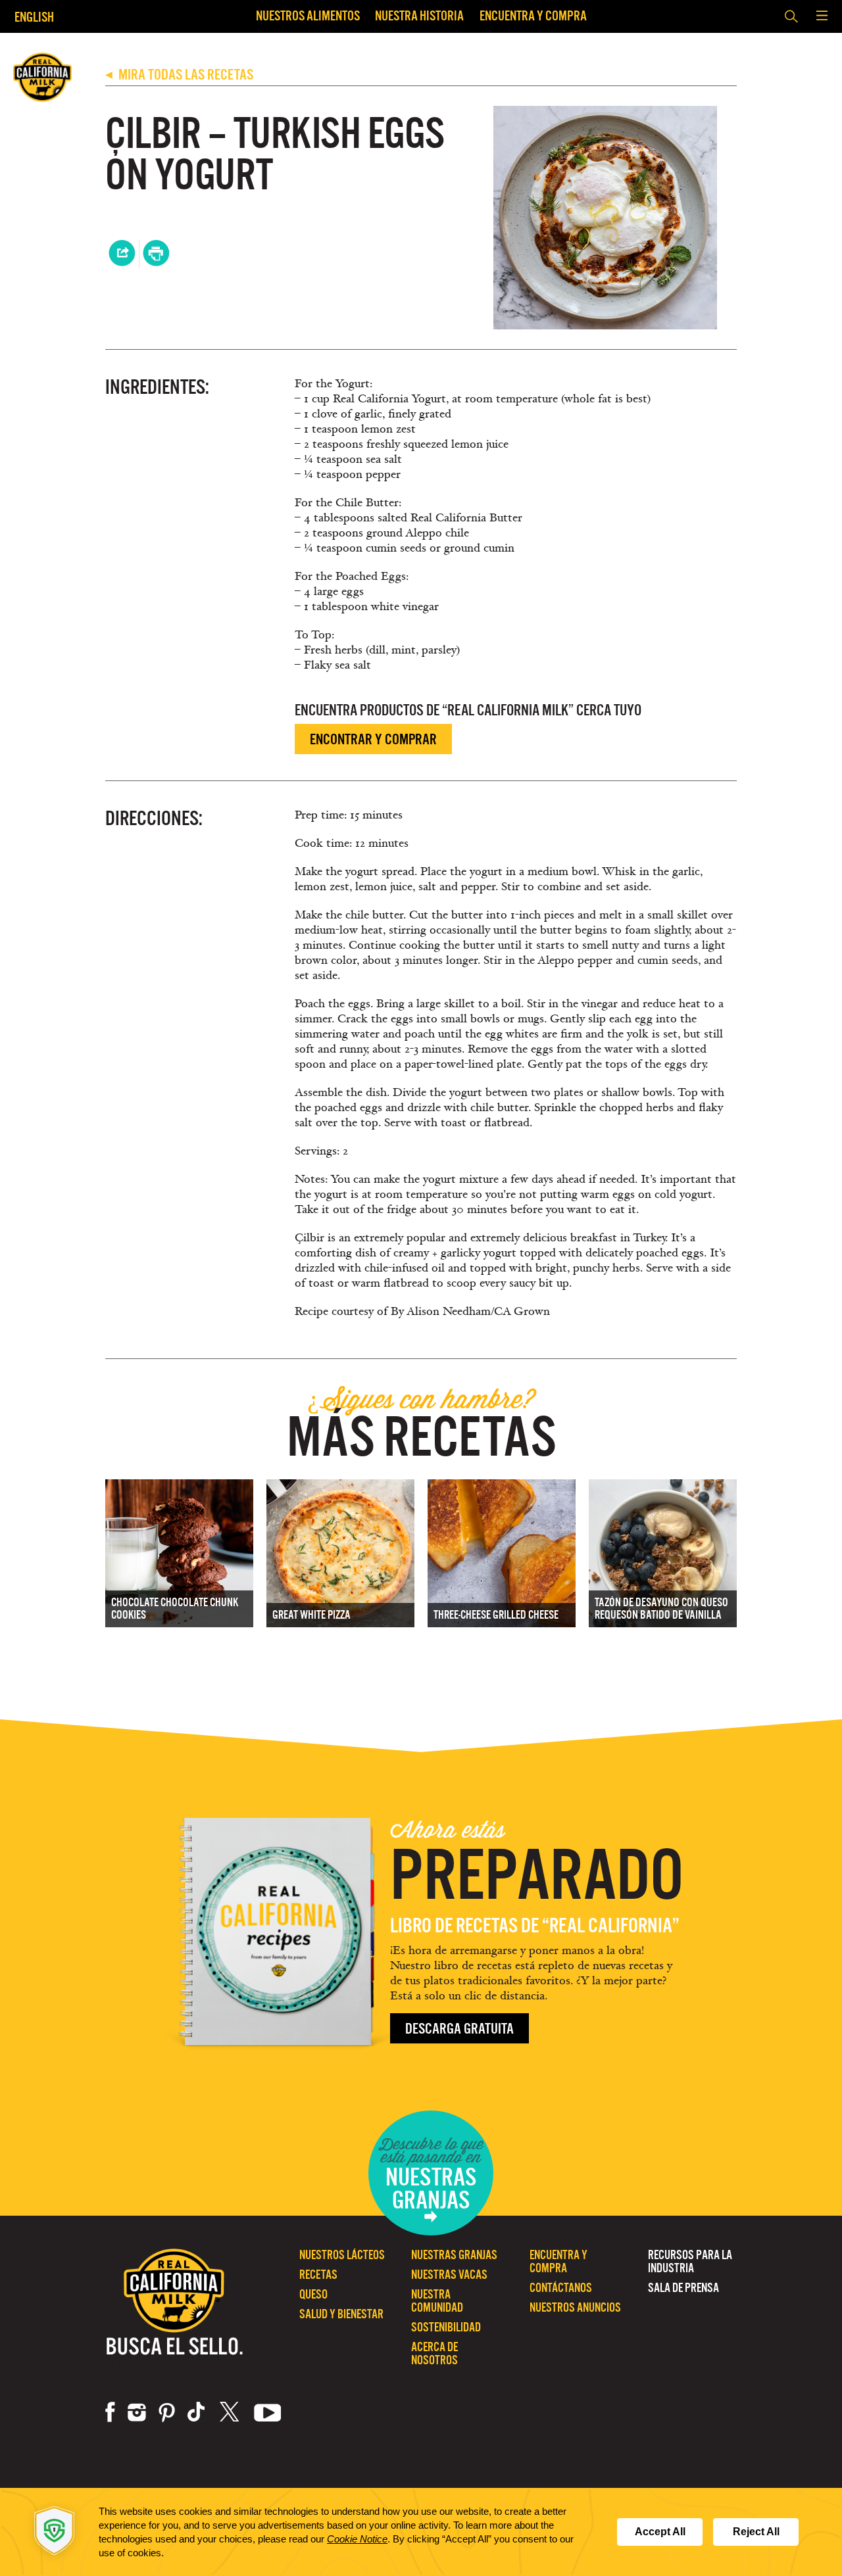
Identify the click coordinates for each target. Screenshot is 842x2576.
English (34, 17)
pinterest (167, 2412)
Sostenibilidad (446, 2327)
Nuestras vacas (449, 2275)
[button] (822, 16)
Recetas (318, 2275)
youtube (268, 2412)
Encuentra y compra (533, 15)
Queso (313, 2294)
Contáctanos (561, 2288)
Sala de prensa (683, 2288)
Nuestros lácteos (342, 2255)
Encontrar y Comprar (373, 739)
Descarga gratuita (459, 2029)
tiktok (197, 2412)
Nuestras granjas (454, 2255)
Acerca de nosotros (434, 2353)
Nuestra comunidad (437, 2301)
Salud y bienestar (341, 2314)
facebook (110, 2412)
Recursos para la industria (690, 2261)
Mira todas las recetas (179, 75)
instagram (137, 2412)
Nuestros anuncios (575, 2307)
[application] (421, 2532)
